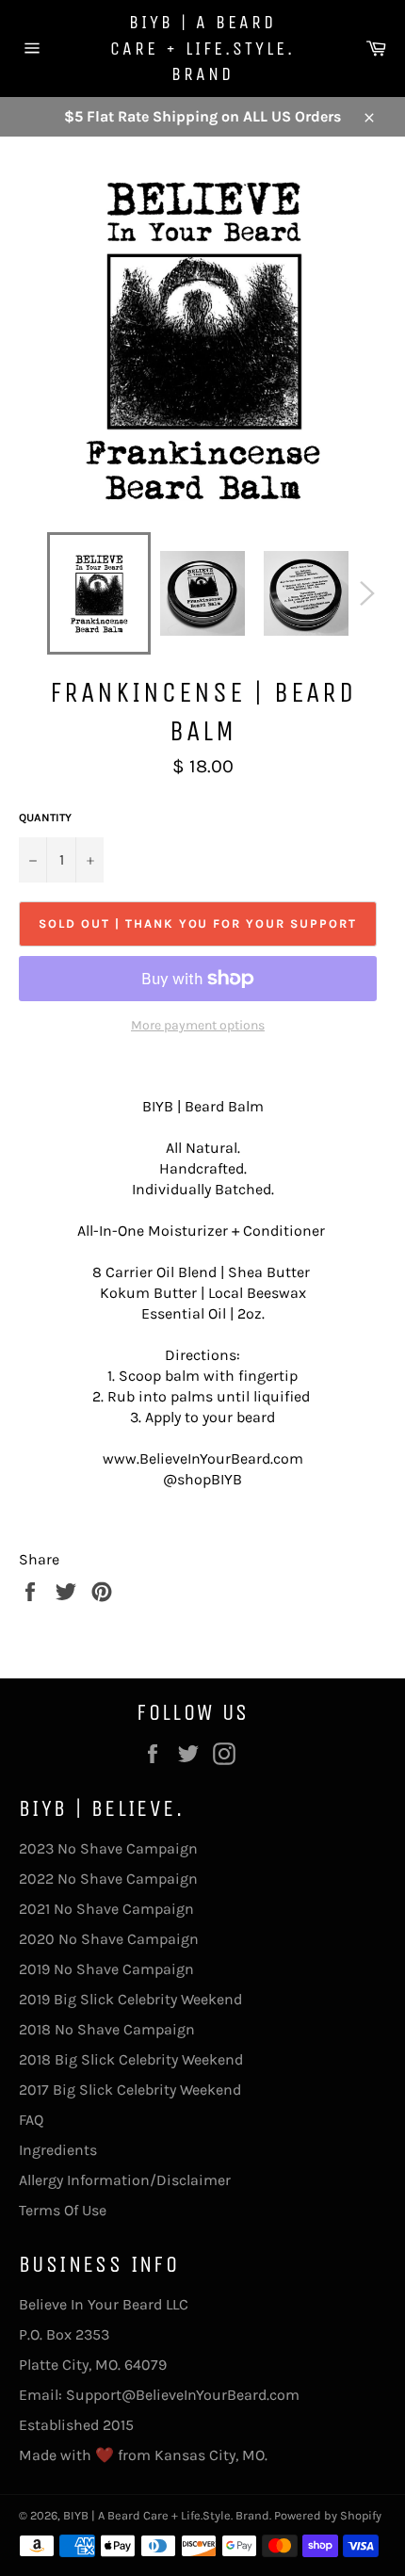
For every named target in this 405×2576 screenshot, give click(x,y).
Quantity (45, 818)
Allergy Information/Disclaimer (125, 2180)
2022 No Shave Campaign (108, 1879)
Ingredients (58, 2150)
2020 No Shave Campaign (109, 1939)
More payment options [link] (198, 1025)
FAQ (31, 2120)
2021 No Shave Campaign (106, 1909)
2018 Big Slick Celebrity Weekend (131, 2059)
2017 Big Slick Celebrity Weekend (130, 2090)
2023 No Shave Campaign (108, 1848)
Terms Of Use (63, 2210)
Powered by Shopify (328, 2515)
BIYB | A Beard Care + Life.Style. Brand (202, 48)
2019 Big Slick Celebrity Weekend (130, 1999)
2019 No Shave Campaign (106, 1969)
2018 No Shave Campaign (107, 2029)
